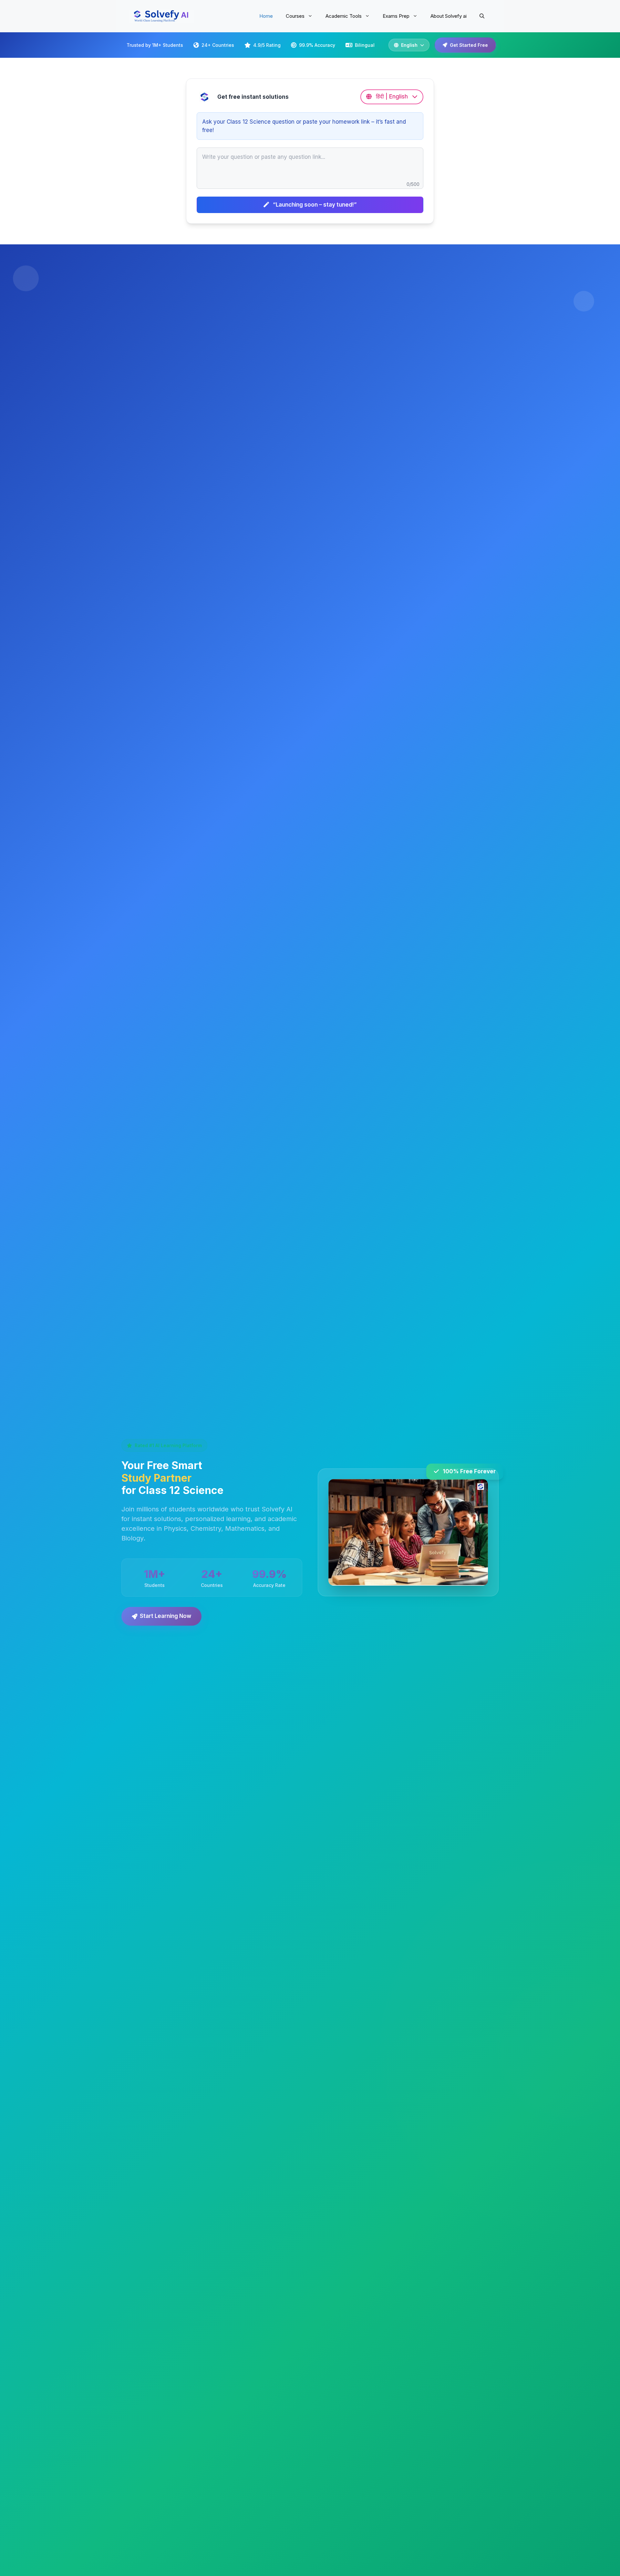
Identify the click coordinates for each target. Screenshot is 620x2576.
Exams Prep (396, 16)
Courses (295, 16)
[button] (482, 16)
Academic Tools (344, 16)
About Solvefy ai (449, 16)
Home (266, 16)
